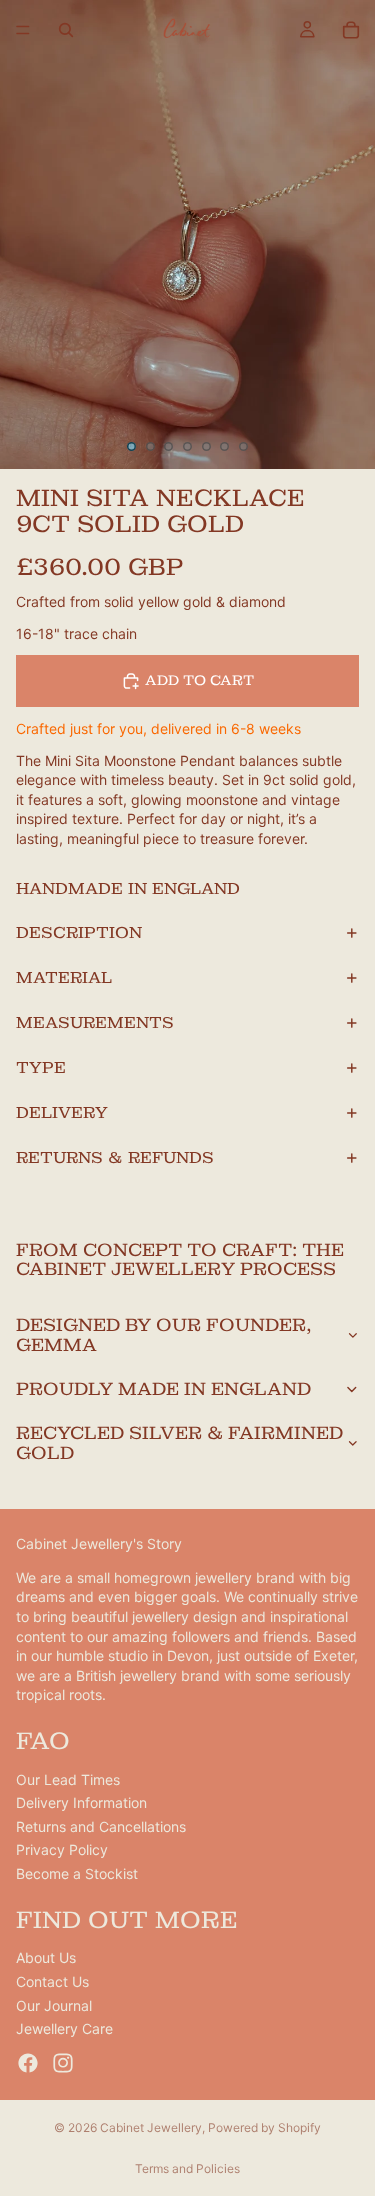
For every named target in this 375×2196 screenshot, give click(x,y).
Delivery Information (81, 1803)
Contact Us (52, 1981)
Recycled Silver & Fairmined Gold (179, 1442)
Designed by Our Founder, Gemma (164, 1334)
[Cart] (351, 30)
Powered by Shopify (264, 2127)
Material (64, 977)
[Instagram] (63, 2063)
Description (79, 932)
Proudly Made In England (163, 1388)
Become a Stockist (77, 1873)
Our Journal (54, 2005)
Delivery (62, 1112)
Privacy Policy (62, 1850)
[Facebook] (28, 2063)
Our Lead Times (68, 1779)
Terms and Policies (187, 2168)
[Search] (66, 30)
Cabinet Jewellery (151, 2127)
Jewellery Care (64, 2028)
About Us (46, 1958)
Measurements (95, 1022)
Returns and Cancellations (101, 1826)
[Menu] (23, 30)
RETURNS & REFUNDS (115, 1157)
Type (41, 1067)
